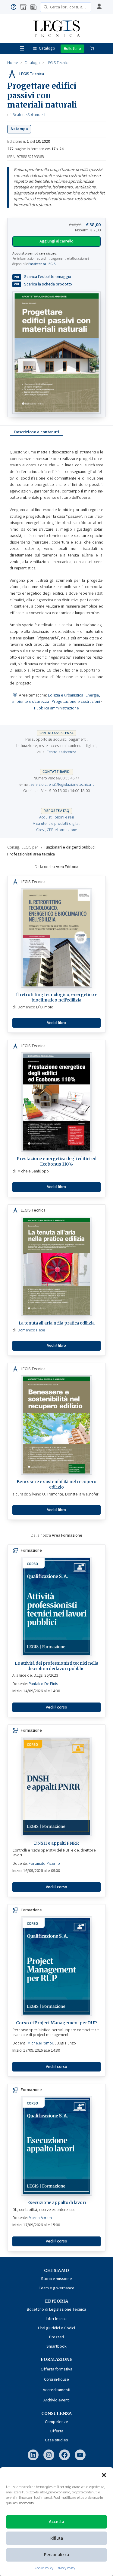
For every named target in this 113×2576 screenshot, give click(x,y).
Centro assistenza (14, 7)
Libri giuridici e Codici (57, 2328)
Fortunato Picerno (44, 1864)
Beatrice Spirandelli (29, 115)
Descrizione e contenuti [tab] (37, 432)
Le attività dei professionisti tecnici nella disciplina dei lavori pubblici (56, 1666)
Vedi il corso (56, 1707)
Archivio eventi (57, 2400)
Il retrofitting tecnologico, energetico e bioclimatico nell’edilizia (57, 997)
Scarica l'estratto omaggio (48, 277)
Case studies (56, 2440)
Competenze (56, 2422)
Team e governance (56, 2288)
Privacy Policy (66, 2568)
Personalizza (56, 2555)
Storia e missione (56, 2279)
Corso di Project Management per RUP (56, 2023)
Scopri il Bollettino (72, 49)
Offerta (56, 2431)
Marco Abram (40, 2218)
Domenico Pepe (31, 1330)
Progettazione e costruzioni (76, 702)
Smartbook (56, 2346)
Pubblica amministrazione (56, 708)
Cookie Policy (44, 2568)
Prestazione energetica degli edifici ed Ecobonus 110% (56, 1161)
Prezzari (56, 2337)
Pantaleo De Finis (43, 1684)
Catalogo (47, 48)
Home (13, 63)
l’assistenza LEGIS (42, 264)
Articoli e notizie (33, 7)
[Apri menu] (22, 48)
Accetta (56, 2522)
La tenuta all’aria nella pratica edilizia (57, 1323)
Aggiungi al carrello (56, 241)
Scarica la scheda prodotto (48, 284)
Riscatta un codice (23, 7)
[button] (104, 2475)
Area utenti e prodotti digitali (57, 824)
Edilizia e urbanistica (66, 695)
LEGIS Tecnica (58, 63)
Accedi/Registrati (98, 7)
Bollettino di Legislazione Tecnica (56, 2309)
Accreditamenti (56, 2390)
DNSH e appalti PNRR (56, 1843)
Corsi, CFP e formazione (57, 830)
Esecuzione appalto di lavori (56, 2203)
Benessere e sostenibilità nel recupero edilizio (56, 1484)
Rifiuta (57, 2538)
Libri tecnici (56, 2319)
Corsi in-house (57, 2379)
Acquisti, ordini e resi (57, 817)
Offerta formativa (56, 2369)
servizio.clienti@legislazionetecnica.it (62, 785)
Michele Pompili (41, 2043)
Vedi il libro (57, 1023)
